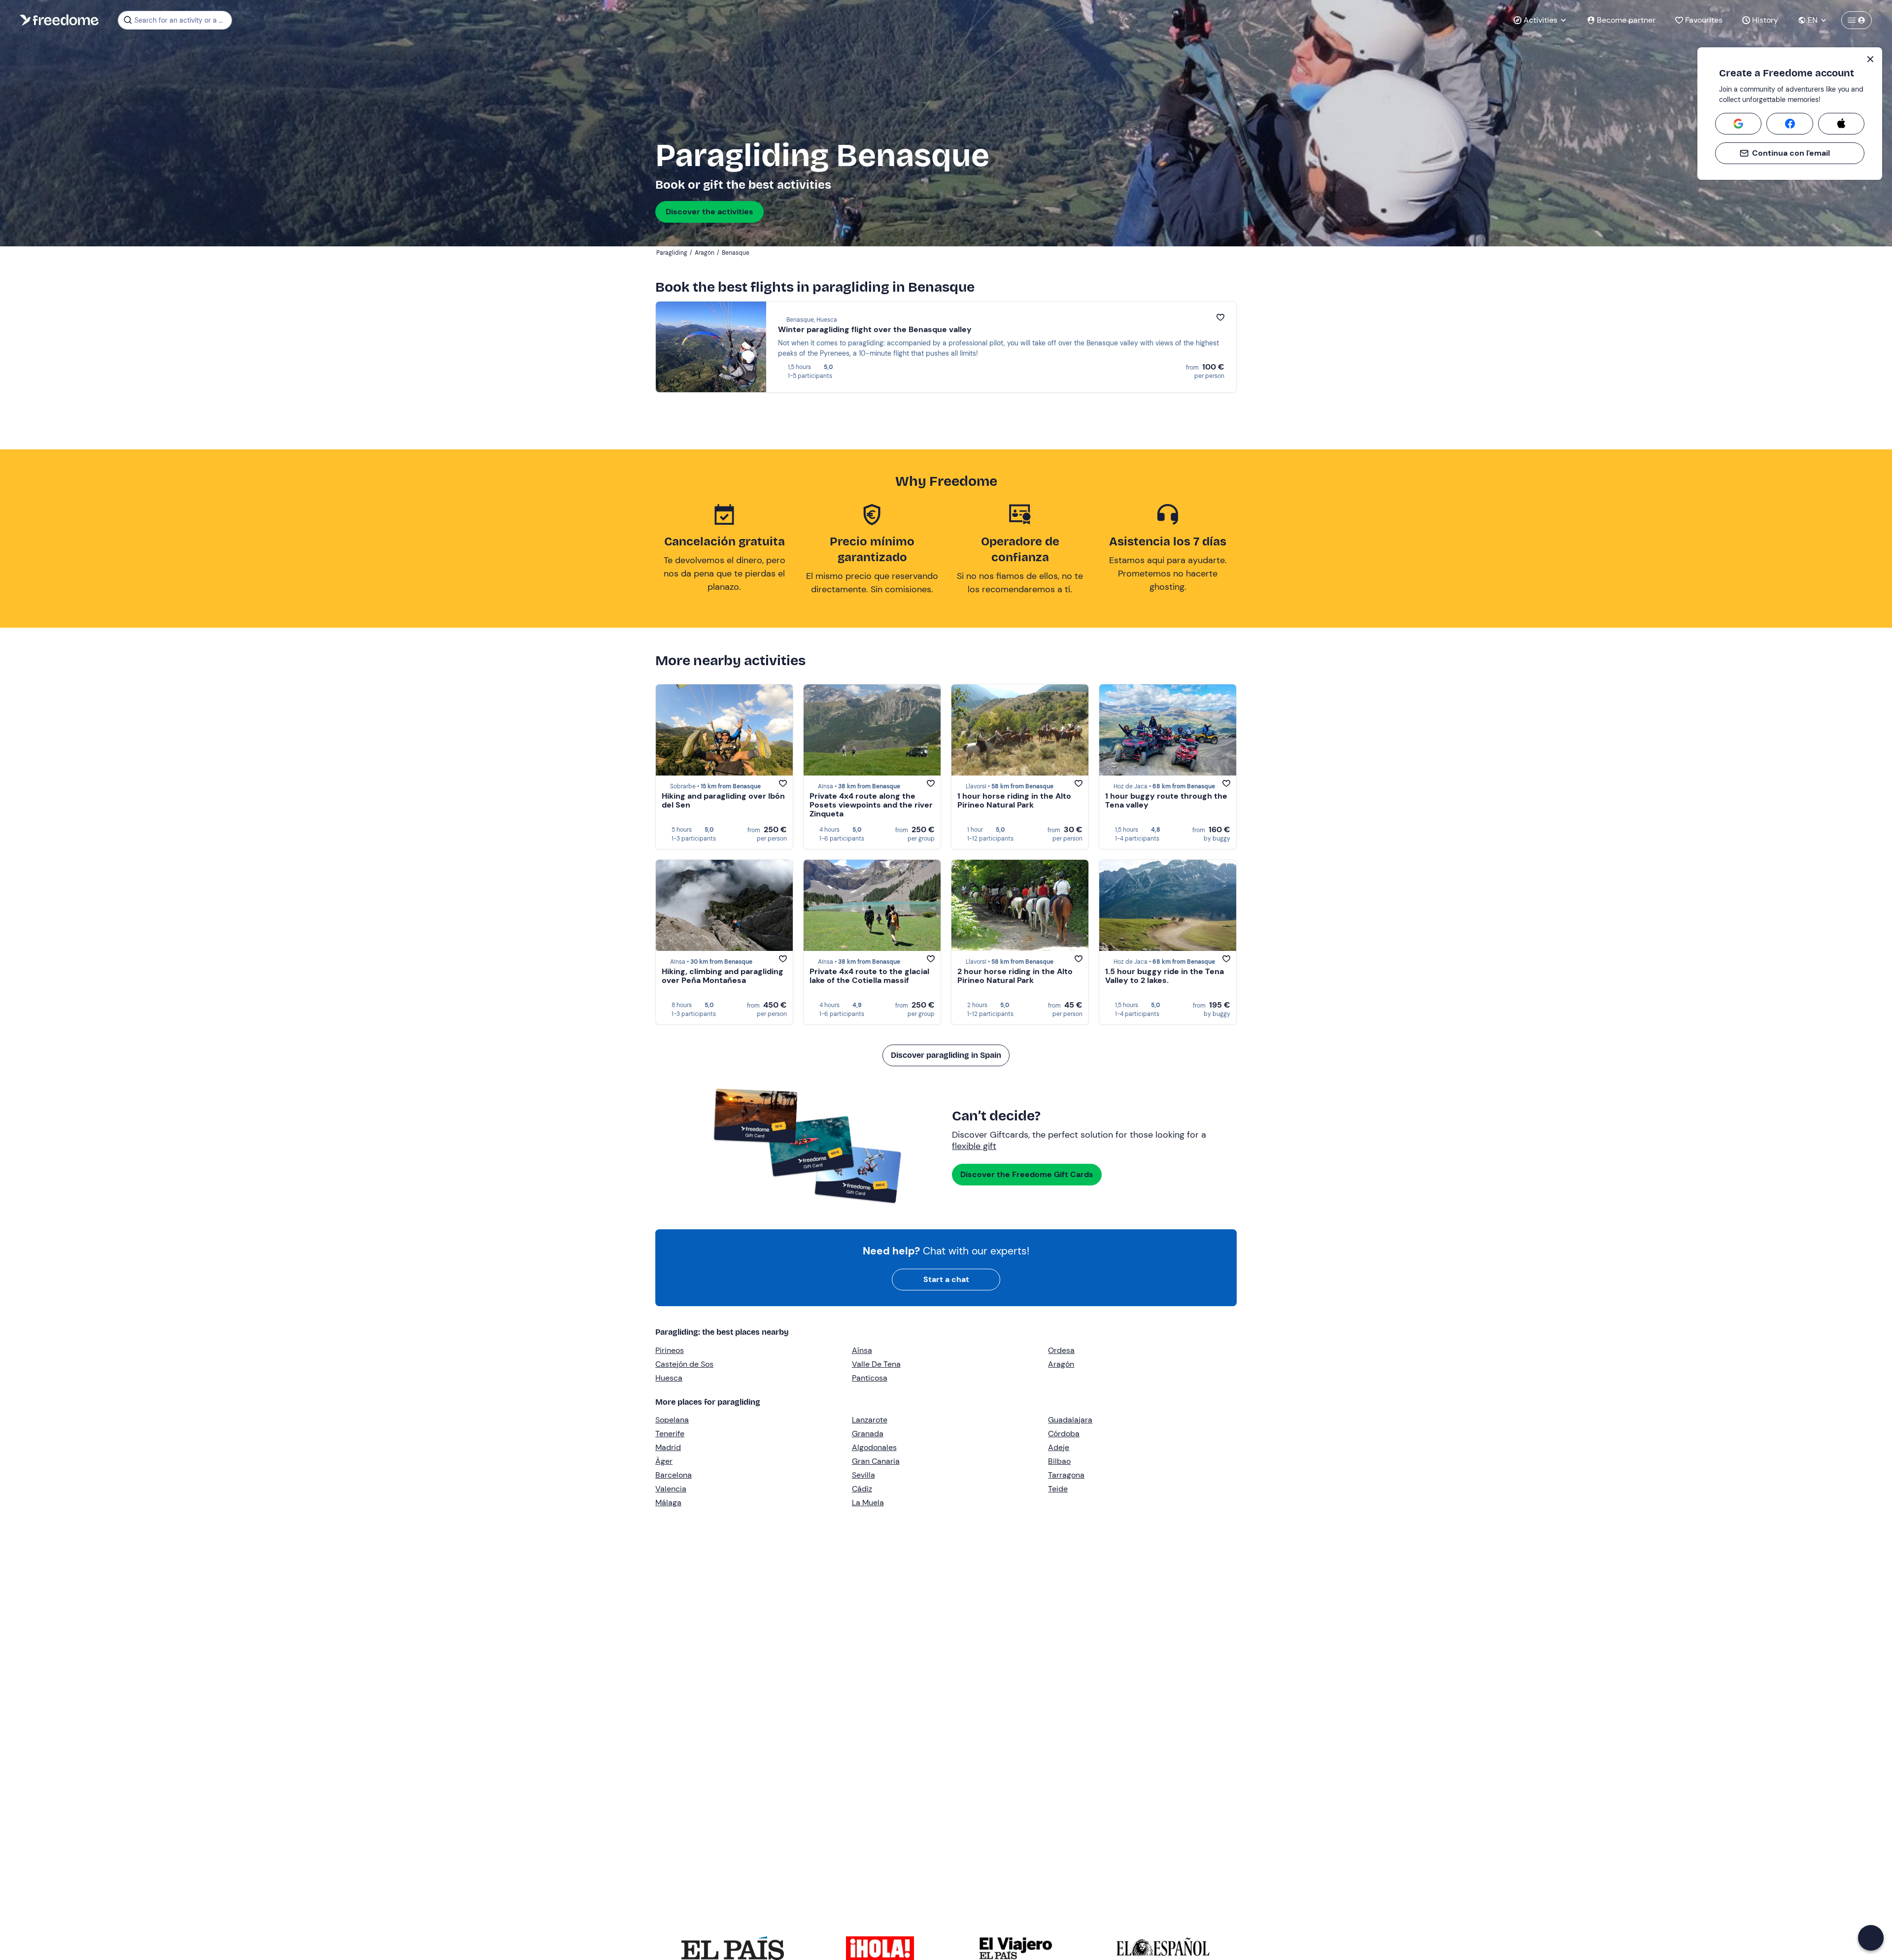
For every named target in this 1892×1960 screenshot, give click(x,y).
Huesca (669, 1378)
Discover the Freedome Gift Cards (1027, 1174)
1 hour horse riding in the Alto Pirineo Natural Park (1014, 800)
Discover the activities (709, 212)
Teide (1058, 1489)
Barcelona (674, 1475)
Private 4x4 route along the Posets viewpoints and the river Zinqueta (871, 805)
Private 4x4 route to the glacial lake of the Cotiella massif (869, 976)
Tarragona (1066, 1475)
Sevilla (863, 1475)
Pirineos (670, 1350)
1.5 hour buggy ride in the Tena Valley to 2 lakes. (1165, 976)
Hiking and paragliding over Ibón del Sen (723, 800)
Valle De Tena (876, 1364)
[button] (1871, 1938)
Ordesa (1061, 1350)
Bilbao (1059, 1461)
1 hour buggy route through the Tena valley (1166, 800)
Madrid (668, 1447)
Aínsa (862, 1350)
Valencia (671, 1489)
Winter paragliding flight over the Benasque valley (875, 329)
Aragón (1061, 1364)
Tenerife (670, 1434)
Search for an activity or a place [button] (182, 20)
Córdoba (1064, 1434)
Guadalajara (1070, 1420)
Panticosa (870, 1378)
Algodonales (874, 1447)
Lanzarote (870, 1420)
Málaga (668, 1503)
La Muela (868, 1503)
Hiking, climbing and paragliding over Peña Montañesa (723, 976)
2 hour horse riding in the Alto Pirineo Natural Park (1015, 976)
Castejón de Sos (684, 1364)
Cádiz (862, 1489)
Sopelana (672, 1420)
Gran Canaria (876, 1461)
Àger (664, 1461)
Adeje (1059, 1447)
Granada (868, 1434)
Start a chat (946, 1279)
